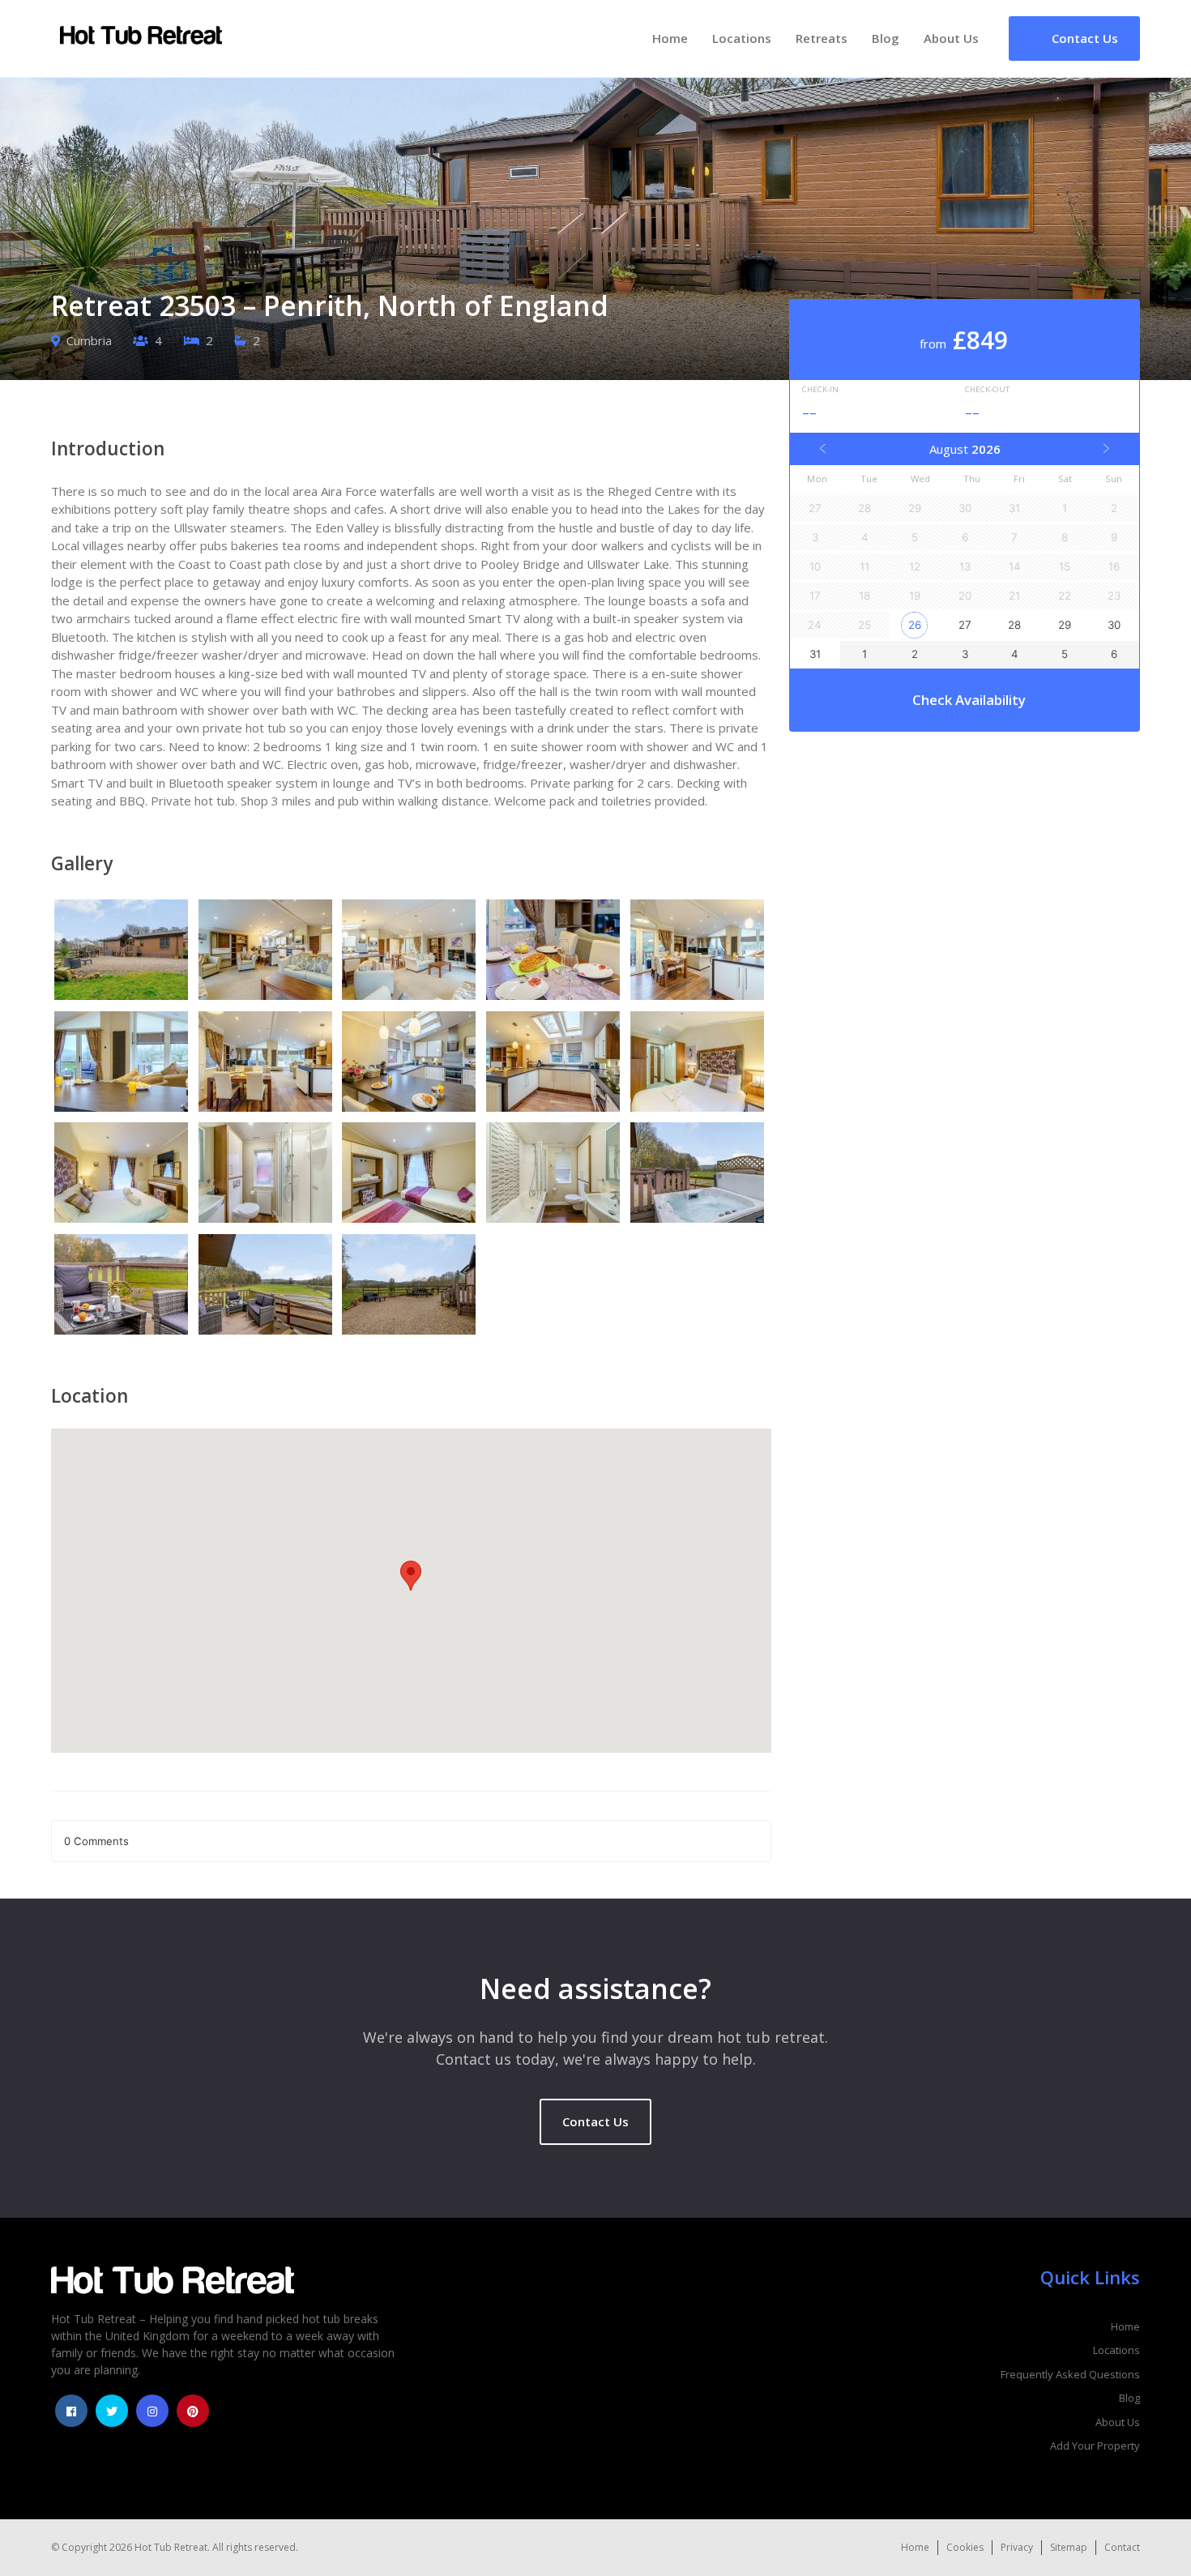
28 (1014, 625)
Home (670, 38)
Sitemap (1069, 2547)
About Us (951, 38)
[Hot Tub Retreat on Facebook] (71, 2411)
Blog (886, 38)
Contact (1122, 2547)
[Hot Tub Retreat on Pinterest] (193, 2411)
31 (815, 654)
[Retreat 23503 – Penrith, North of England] (123, 952)
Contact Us (595, 2121)
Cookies (965, 2547)
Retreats (822, 38)
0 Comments (96, 1841)
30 (1114, 625)
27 (965, 625)
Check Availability (969, 700)
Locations (742, 38)
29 (1065, 625)
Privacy (1017, 2547)
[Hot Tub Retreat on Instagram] (152, 2411)
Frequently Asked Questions (1070, 2374)
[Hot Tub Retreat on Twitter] (112, 2411)
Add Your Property (1095, 2446)
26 (915, 625)
